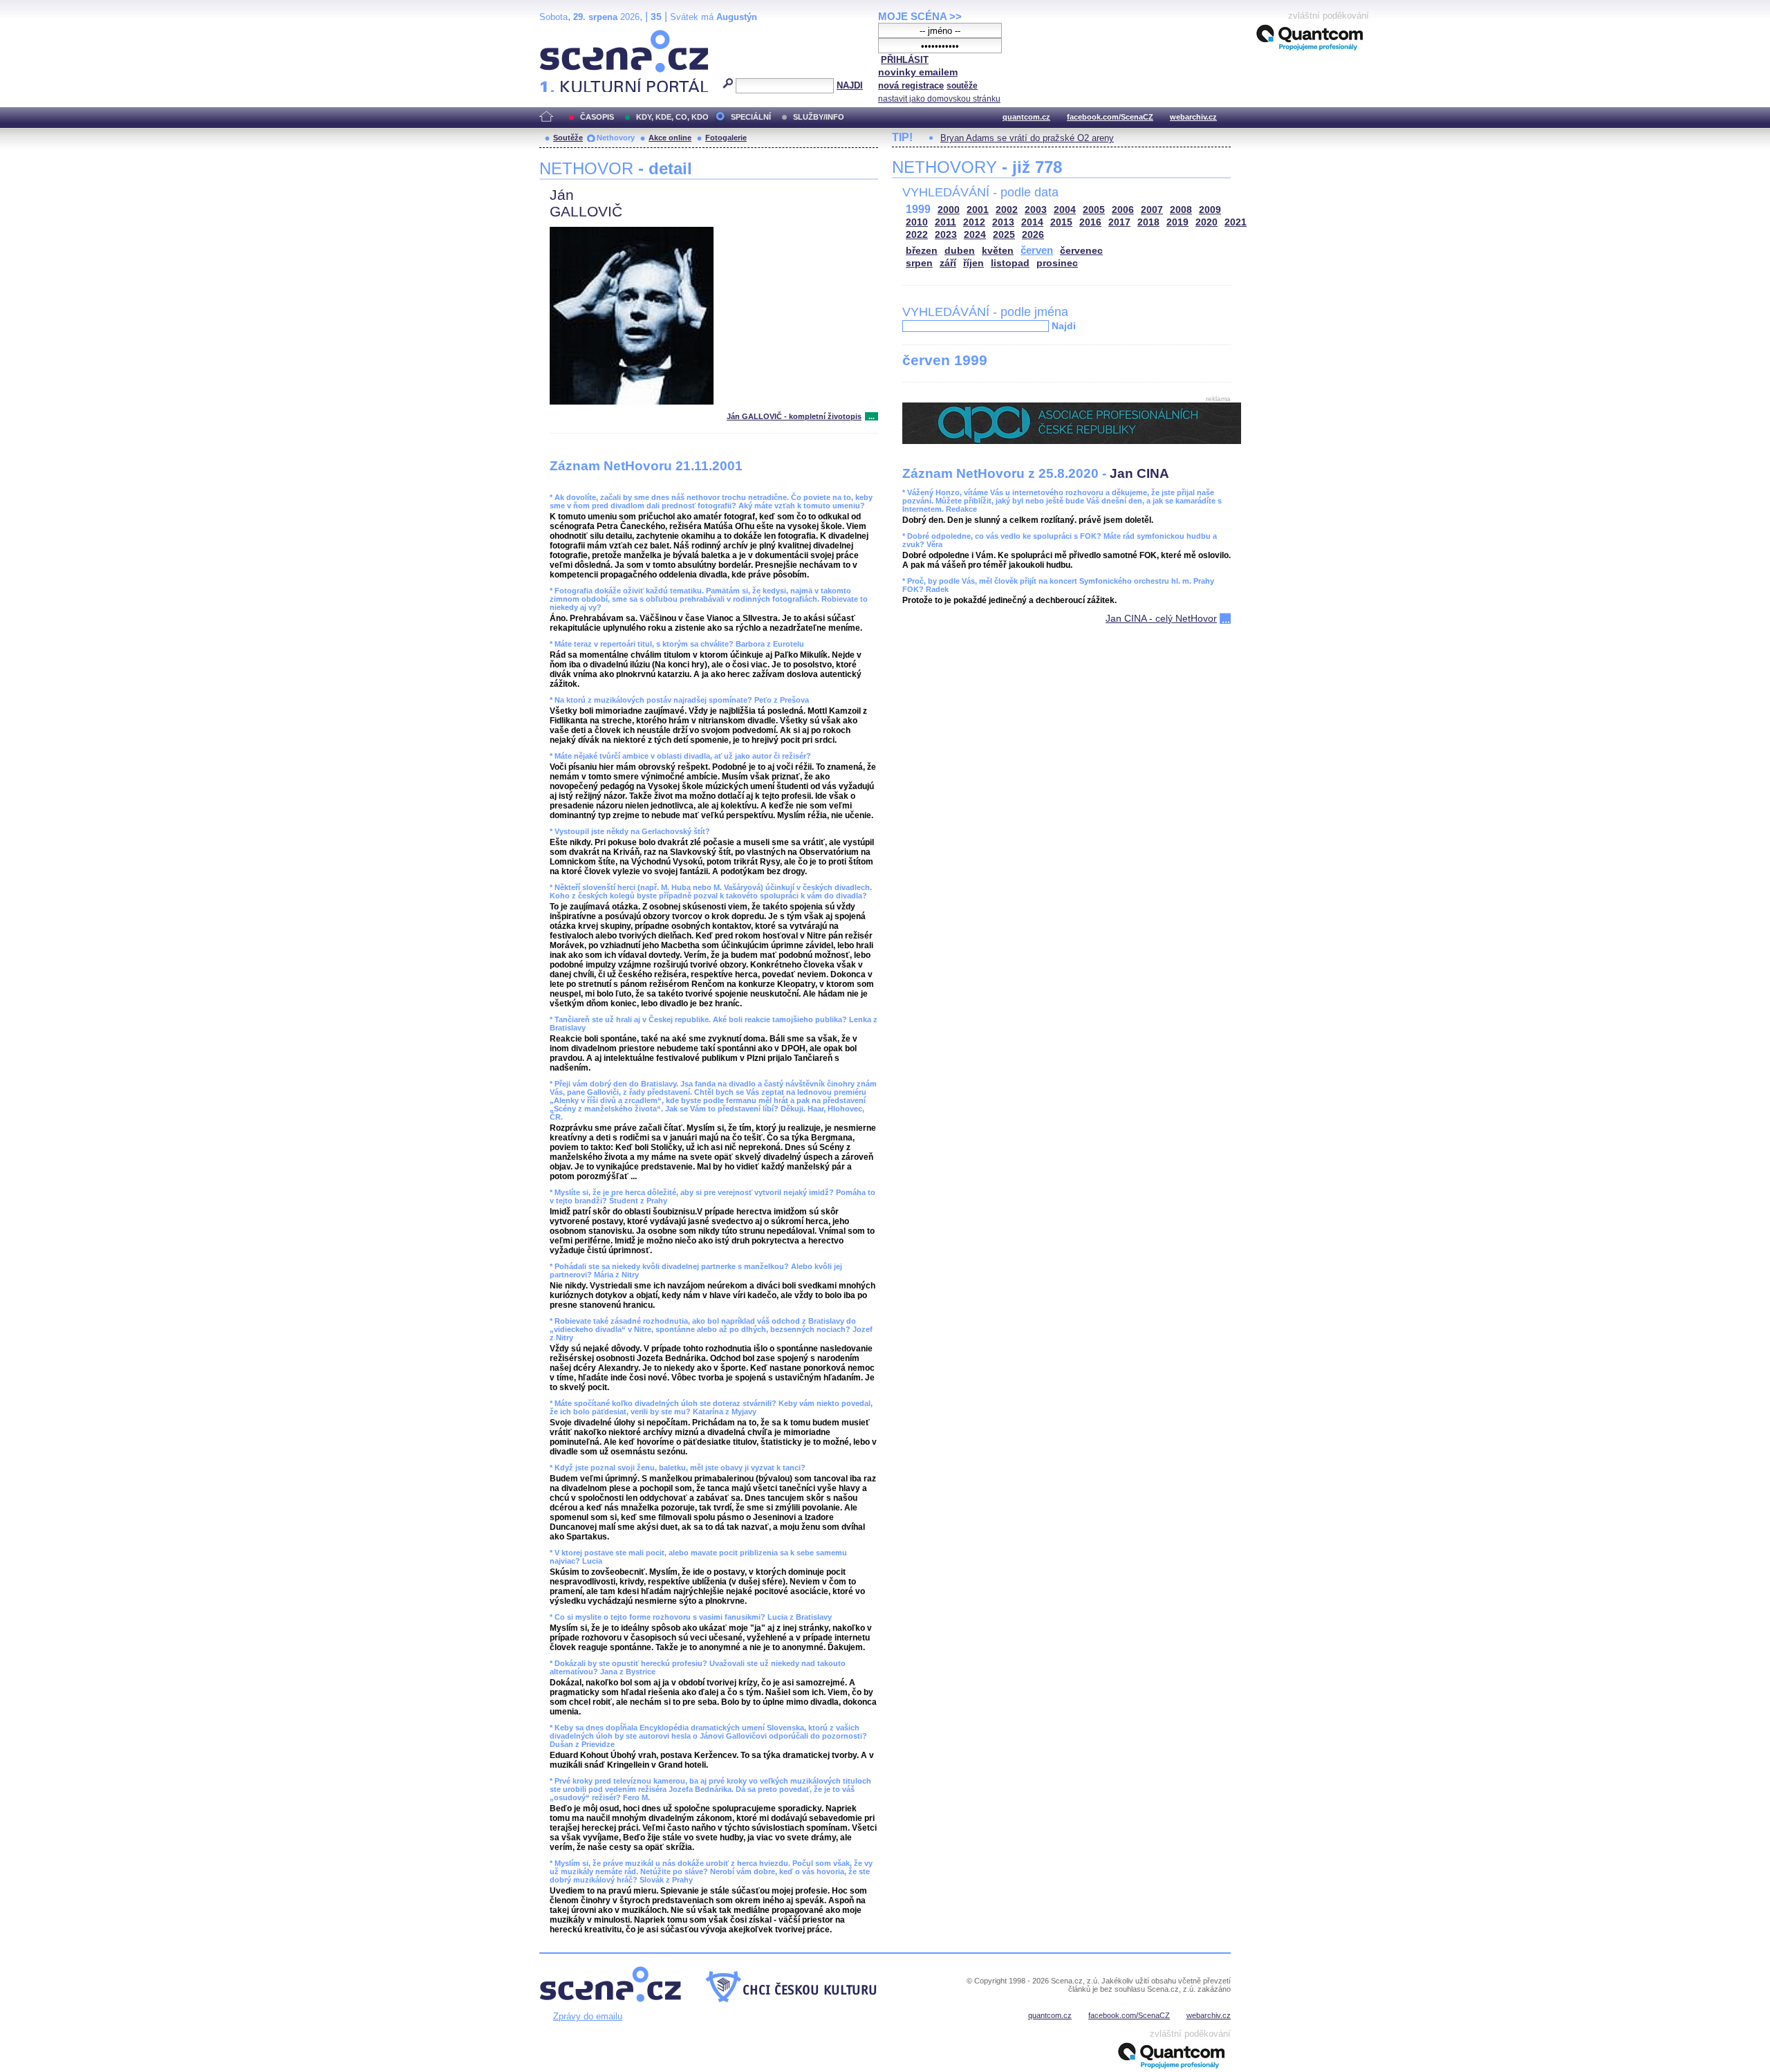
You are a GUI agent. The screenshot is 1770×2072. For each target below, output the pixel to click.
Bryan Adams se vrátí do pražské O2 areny (1027, 138)
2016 (1090, 222)
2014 (1032, 222)
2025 (1004, 235)
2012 (974, 222)
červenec (1081, 251)
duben (960, 251)
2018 (1148, 222)
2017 (1119, 222)
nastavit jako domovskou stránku (939, 99)
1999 (918, 209)
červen (1037, 250)
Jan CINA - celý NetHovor (1161, 618)
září (948, 263)
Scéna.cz (563, 36)
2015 (1061, 222)
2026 (1033, 235)
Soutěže (568, 138)
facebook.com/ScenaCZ (1110, 117)
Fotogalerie (726, 138)
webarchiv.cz (1193, 117)
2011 (945, 222)
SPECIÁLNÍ (751, 117)
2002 (1007, 210)
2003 (1036, 210)
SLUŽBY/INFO (819, 117)
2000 (949, 210)
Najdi (1064, 326)
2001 (978, 210)
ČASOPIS (597, 117)
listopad (1010, 263)
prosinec (1057, 263)
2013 (1003, 222)
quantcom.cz (1026, 117)
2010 (917, 222)
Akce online (670, 138)
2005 (1094, 210)
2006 (1123, 210)
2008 (1181, 210)
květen (998, 251)
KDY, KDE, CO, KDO (672, 117)
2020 (1207, 222)
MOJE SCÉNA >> (920, 16)
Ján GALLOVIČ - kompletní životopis (794, 416)
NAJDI (850, 85)
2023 (946, 235)
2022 (917, 235)
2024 (975, 235)
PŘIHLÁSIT (905, 60)
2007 (1152, 210)
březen (922, 251)
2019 (1177, 222)
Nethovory (616, 138)
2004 (1065, 210)
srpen (919, 263)
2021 (1236, 222)
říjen (973, 263)
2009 (1210, 210)
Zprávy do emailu (588, 2016)
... (872, 416)
